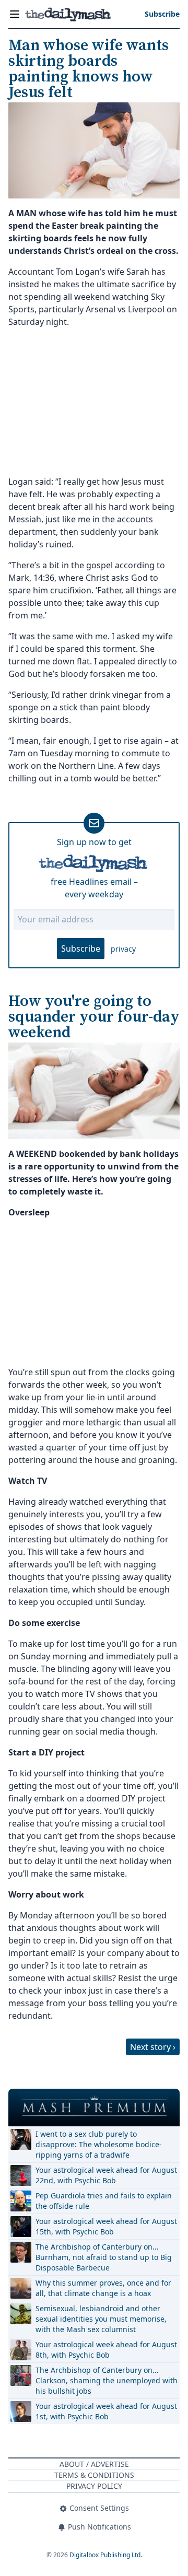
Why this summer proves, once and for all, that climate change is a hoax (103, 2288)
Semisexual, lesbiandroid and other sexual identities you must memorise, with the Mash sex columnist (101, 2319)
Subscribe (81, 949)
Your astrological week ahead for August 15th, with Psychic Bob (106, 2226)
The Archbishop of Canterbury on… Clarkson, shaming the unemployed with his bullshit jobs (107, 2380)
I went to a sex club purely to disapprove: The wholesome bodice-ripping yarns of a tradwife (99, 2144)
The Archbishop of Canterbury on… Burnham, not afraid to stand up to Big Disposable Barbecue (104, 2257)
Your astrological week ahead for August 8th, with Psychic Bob (106, 2350)
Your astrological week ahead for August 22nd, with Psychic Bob (106, 2175)
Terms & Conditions (94, 2475)
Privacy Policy (94, 2486)
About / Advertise (94, 2464)
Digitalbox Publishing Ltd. (106, 2555)
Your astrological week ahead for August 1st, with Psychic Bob (106, 2411)
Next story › (153, 2047)
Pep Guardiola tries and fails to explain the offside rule (104, 2201)
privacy (123, 949)
